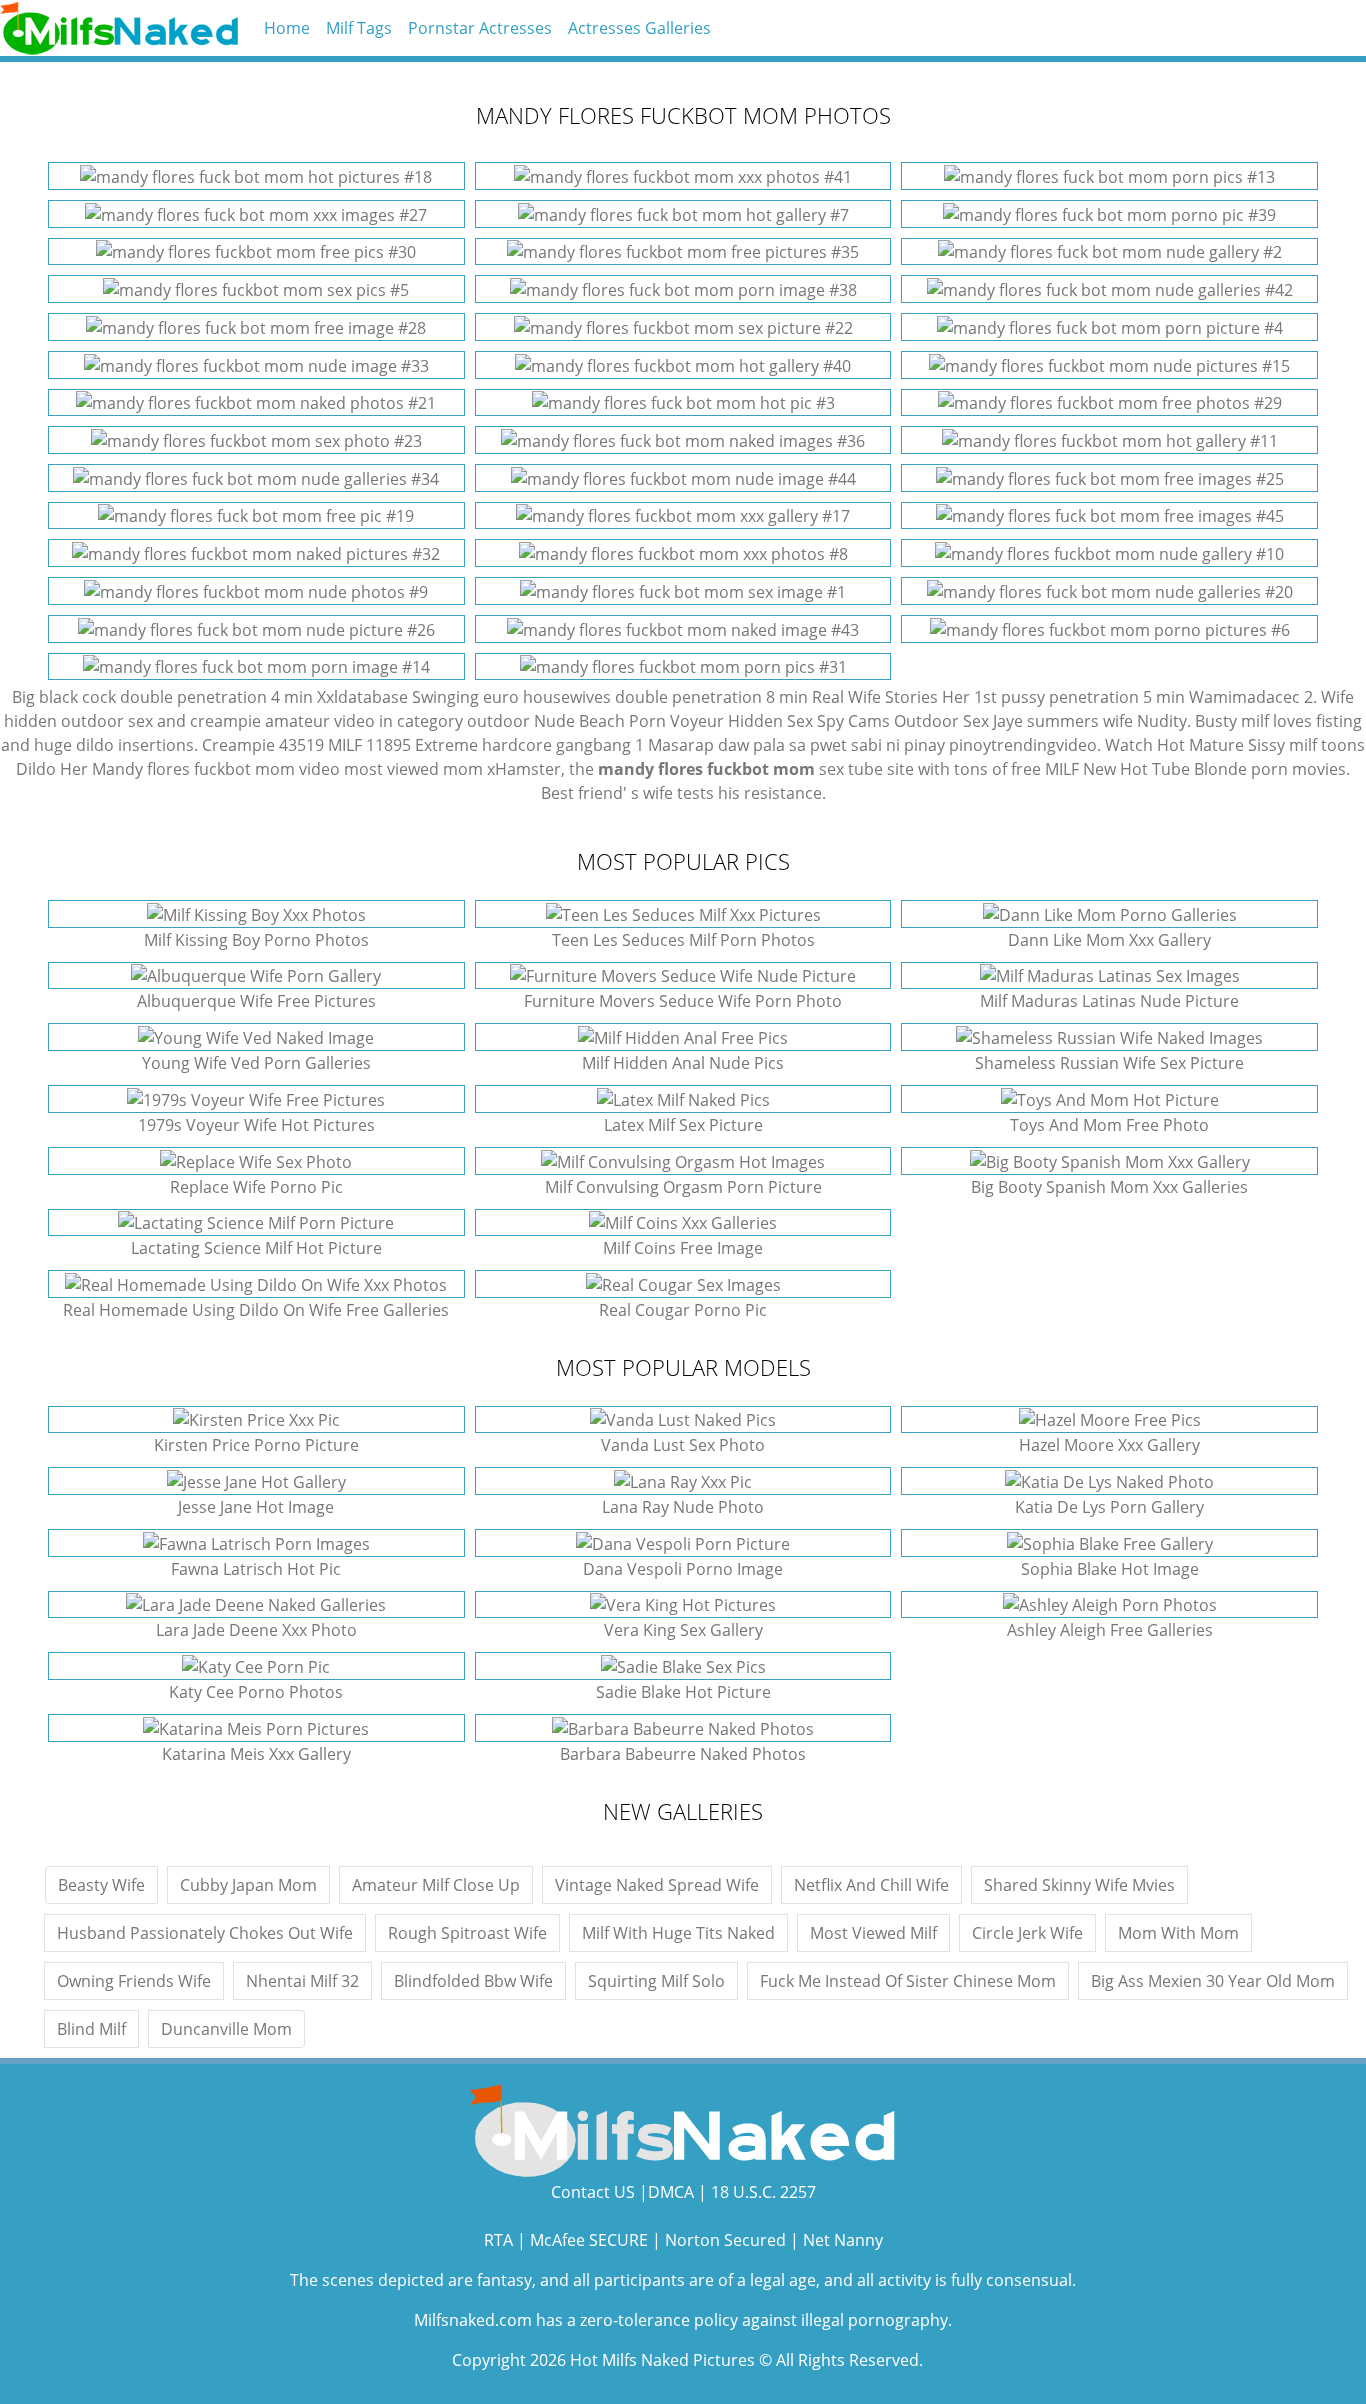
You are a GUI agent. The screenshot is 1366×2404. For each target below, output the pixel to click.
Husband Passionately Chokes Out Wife (205, 1933)
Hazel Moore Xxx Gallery (1109, 1445)
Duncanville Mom (226, 2029)
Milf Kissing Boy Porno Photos (256, 940)
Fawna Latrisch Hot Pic (256, 1569)
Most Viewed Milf (873, 1933)
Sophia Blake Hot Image (1110, 1569)
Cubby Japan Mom (248, 1885)
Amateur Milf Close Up (436, 1885)
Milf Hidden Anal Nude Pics (683, 1063)
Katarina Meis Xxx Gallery (256, 1754)
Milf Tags (359, 28)
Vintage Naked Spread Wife (657, 1885)
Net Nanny (843, 2240)
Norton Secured (725, 2240)
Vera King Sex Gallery (683, 1630)
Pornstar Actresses (480, 28)
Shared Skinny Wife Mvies (1079, 1885)
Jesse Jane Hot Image (256, 1507)
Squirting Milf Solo (656, 1981)
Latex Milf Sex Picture (683, 1125)
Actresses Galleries (639, 28)
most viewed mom (413, 769)
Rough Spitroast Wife (467, 1933)
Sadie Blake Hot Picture (683, 1692)
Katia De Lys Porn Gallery (1109, 1507)
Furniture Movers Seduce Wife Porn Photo (683, 1001)
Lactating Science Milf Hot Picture (256, 1248)
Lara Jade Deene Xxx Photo (256, 1630)
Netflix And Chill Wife (871, 1885)
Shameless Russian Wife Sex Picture (1109, 1063)
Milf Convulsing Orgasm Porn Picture (683, 1187)
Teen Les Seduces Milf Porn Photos (683, 940)
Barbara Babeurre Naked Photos (683, 1754)
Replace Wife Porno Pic (256, 1187)
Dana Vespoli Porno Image (683, 1569)
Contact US (593, 2192)
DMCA (671, 2192)
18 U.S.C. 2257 (763, 2192)
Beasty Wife (101, 1885)
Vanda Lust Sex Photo (683, 1445)
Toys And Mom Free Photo (1109, 1125)
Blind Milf (91, 2029)
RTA (498, 2240)
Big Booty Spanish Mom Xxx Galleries (1109, 1187)
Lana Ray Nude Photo (683, 1507)
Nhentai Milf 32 (302, 1981)
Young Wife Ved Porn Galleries (256, 1063)
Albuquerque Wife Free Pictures (256, 1001)
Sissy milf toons (1306, 745)
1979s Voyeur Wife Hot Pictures (256, 1125)
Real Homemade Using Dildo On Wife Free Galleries (256, 1310)
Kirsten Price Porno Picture (256, 1445)
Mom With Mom (1178, 1933)
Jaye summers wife (1063, 721)
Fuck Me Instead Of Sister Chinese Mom (908, 1981)
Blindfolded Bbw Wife (473, 1981)
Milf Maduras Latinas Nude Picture (1109, 1001)
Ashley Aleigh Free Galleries (1110, 1630)
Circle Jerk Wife (1027, 1933)
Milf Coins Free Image (683, 1248)
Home (287, 28)
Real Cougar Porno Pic (683, 1310)
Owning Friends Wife (134, 1981)
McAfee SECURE (589, 2240)
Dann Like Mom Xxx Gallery (1109, 940)
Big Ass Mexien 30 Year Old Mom (1213, 1981)
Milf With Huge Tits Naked (678, 1933)
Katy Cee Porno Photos (256, 1692)
